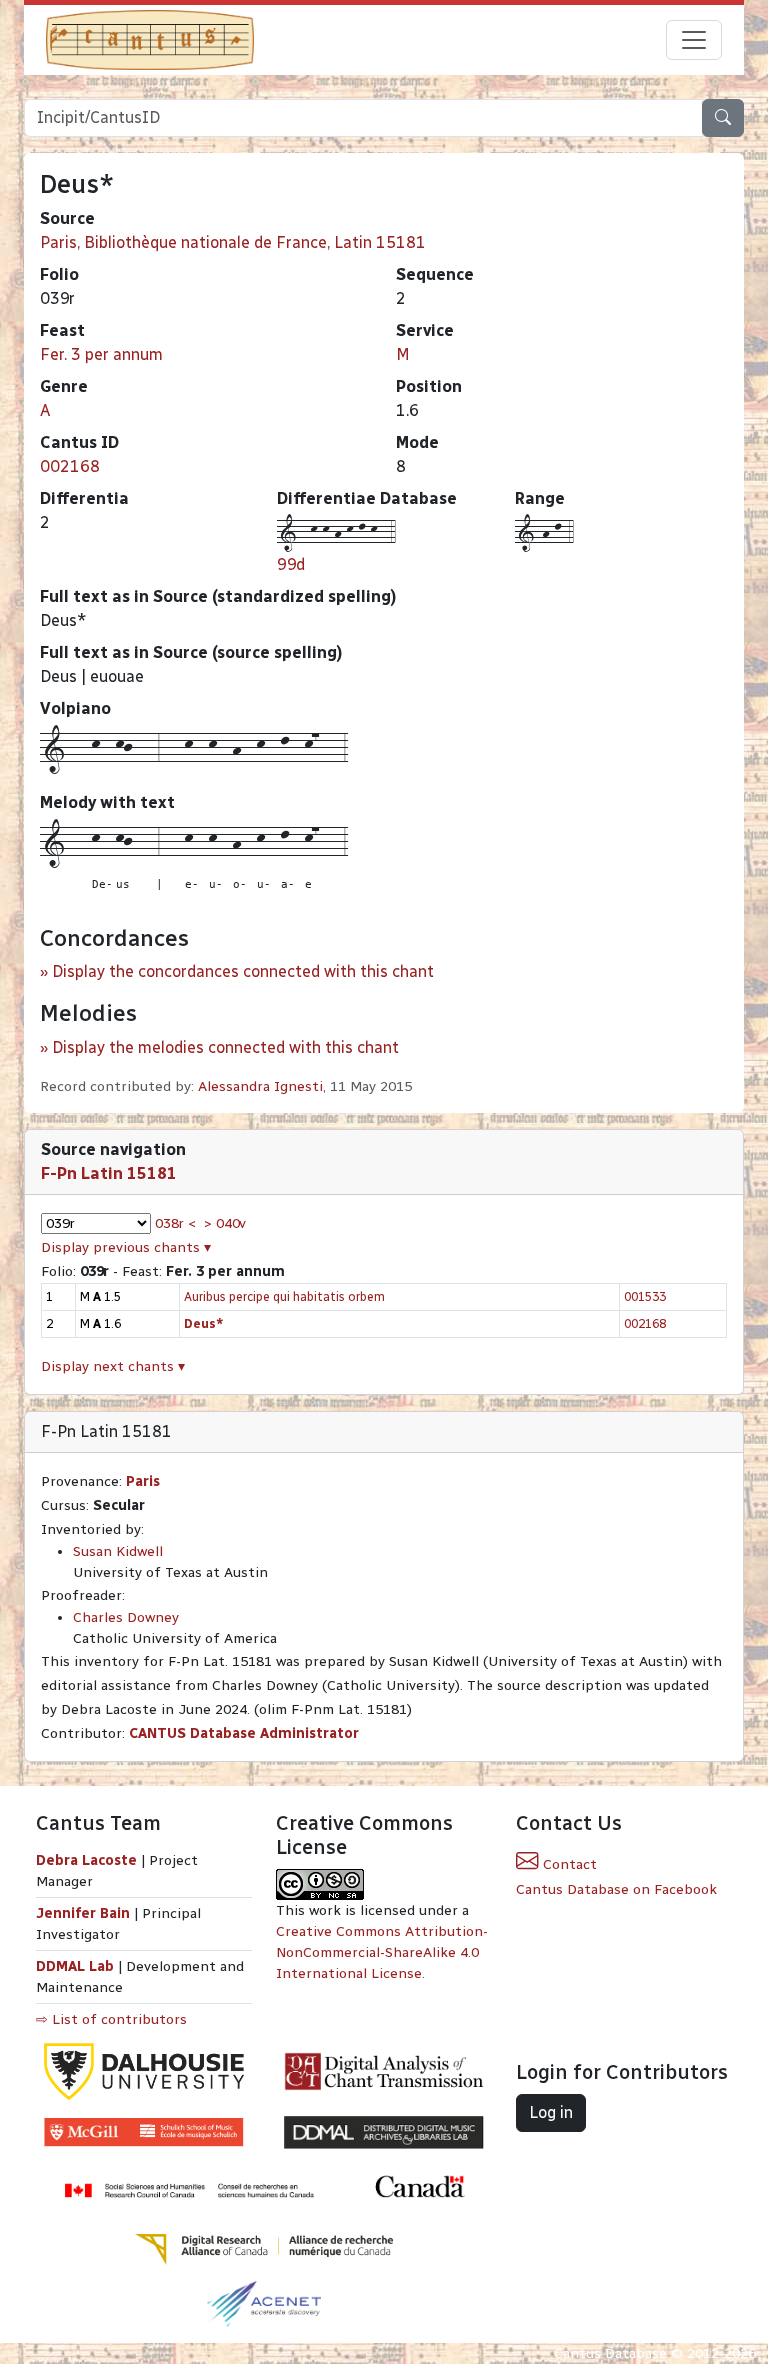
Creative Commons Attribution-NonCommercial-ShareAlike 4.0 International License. (382, 1952)
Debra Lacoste (86, 1860)
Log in (551, 2112)
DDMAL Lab (75, 1966)
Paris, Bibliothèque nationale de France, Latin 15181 (233, 242)
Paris (143, 1481)
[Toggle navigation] (694, 40)
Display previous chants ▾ (126, 1247)
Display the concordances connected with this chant (243, 971)
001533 (645, 1296)
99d (291, 564)
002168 (70, 466)
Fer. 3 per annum (101, 354)
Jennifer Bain (85, 1913)
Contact (568, 1864)
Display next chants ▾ (113, 1366)
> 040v (225, 1223)
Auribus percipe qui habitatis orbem (284, 1296)
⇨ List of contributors (111, 2019)
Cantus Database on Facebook (616, 1889)
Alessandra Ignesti (260, 1086)
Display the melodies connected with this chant (225, 1047)
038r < (175, 1223)
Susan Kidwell (118, 1551)
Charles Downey (126, 1617)
